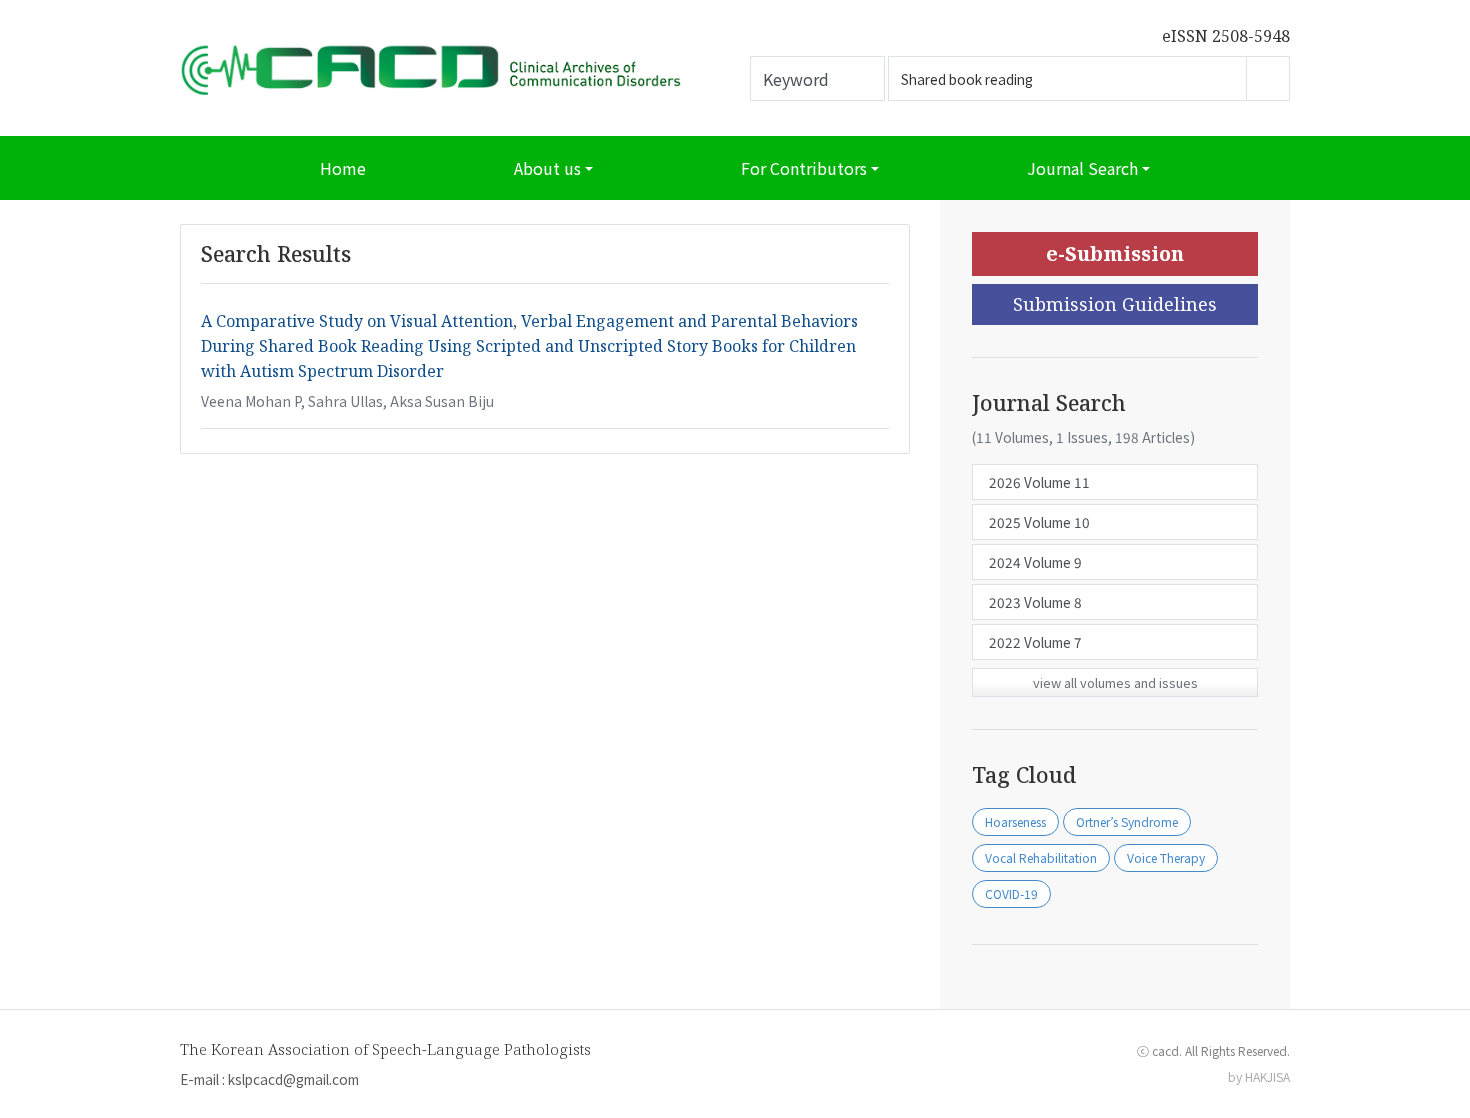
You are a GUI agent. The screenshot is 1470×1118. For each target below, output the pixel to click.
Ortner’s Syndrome (1127, 821)
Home (343, 168)
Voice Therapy (1166, 857)
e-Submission (1115, 253)
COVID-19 (1011, 893)
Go (1268, 78)
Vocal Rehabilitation (1041, 857)
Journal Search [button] (1082, 168)
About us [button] (547, 168)
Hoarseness (1015, 821)
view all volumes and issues (1115, 682)
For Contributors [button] (804, 168)
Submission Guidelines (1115, 304)
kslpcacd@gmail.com (293, 1079)
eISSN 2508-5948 (1226, 36)
